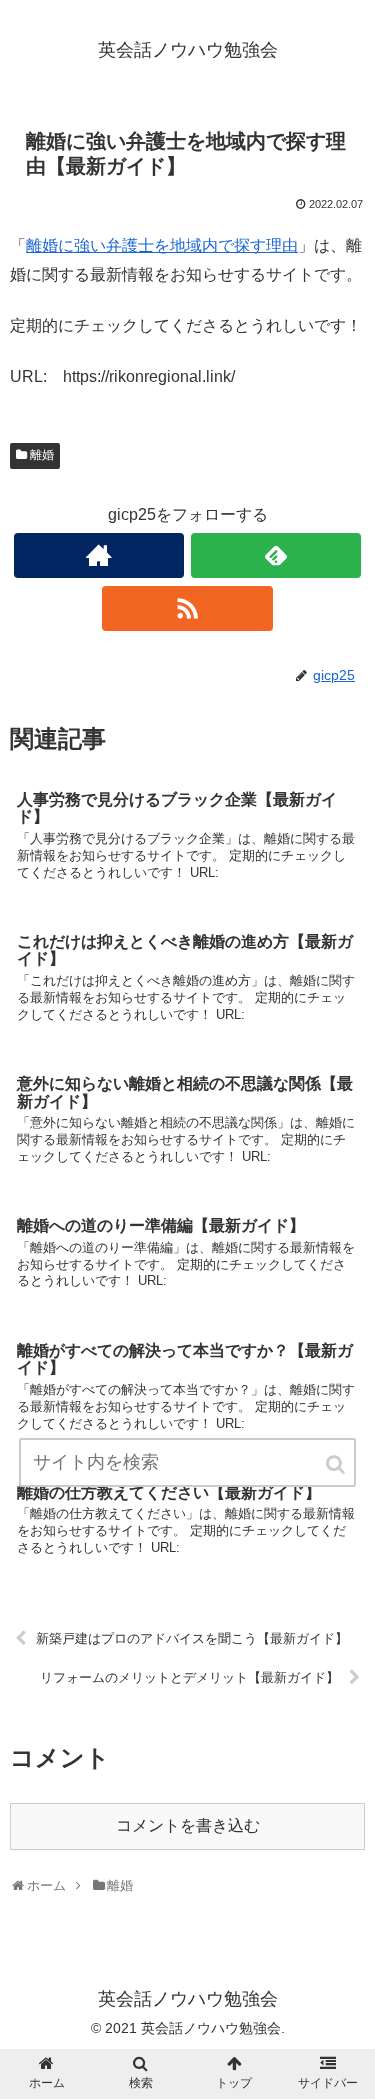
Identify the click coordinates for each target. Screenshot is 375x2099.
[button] (337, 1464)
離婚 (42, 455)
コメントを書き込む (188, 1825)
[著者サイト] (99, 555)
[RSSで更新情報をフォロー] (187, 608)
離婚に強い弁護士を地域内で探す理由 (162, 245)
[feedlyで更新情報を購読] (276, 555)
